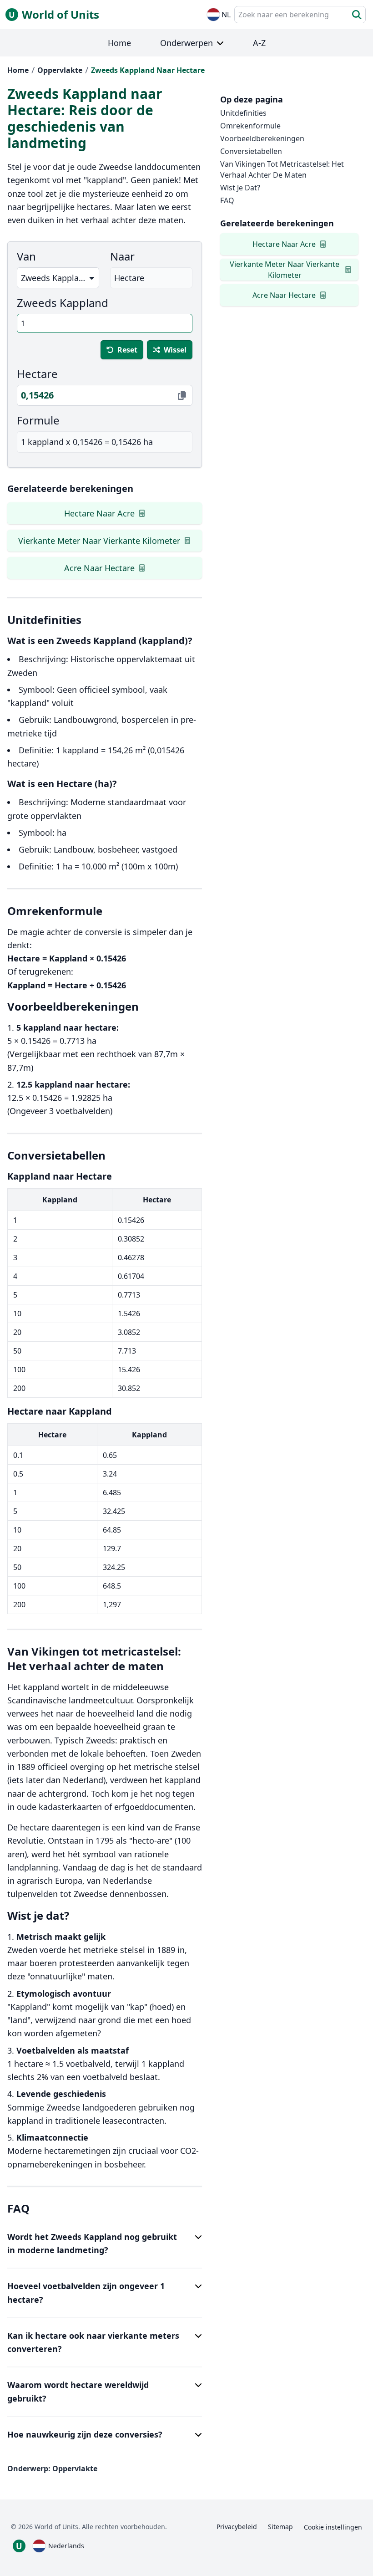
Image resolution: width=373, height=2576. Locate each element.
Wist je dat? (240, 188)
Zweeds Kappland (63, 303)
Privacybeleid (237, 2527)
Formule (38, 420)
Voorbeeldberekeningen (262, 138)
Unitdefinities (243, 113)
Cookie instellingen (333, 2527)
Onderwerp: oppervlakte (52, 2469)
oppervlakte (60, 70)
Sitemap (280, 2527)
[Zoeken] (357, 15)
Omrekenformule (250, 126)
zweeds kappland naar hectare (148, 70)
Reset (127, 350)
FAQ (227, 200)
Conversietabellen (251, 151)
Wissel (175, 350)
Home (18, 70)
